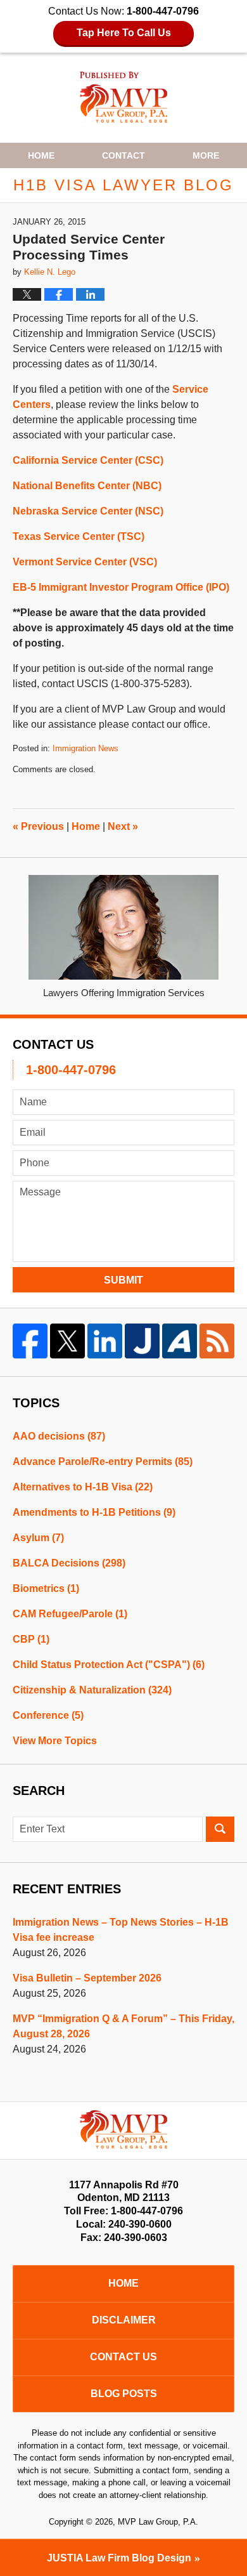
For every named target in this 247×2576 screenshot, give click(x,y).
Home (41, 155)
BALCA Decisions (69, 1563)
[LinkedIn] (105, 1341)
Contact (123, 155)
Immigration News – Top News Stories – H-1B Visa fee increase (121, 1930)
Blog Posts (124, 2394)
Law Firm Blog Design (119, 2558)
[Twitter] (67, 1341)
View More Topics (55, 1741)
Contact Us (123, 2357)
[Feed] (217, 1341)
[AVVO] (180, 1341)
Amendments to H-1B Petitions (94, 1512)
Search (220, 1829)
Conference (48, 1715)
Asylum (38, 1538)
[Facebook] (30, 1341)
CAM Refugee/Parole (70, 1614)
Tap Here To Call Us (124, 33)
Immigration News (85, 748)
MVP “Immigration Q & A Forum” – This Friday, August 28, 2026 (123, 2026)
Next (123, 826)
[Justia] (142, 1341)
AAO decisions (59, 1436)
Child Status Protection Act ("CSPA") (109, 1665)
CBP (31, 1639)
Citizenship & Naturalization (92, 1690)
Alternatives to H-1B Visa (83, 1487)
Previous (38, 826)
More (206, 155)
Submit (123, 1280)
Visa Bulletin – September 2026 (87, 1978)
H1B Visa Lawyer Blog (124, 97)
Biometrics (46, 1588)
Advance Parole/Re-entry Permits (103, 1462)
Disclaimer (124, 2320)
